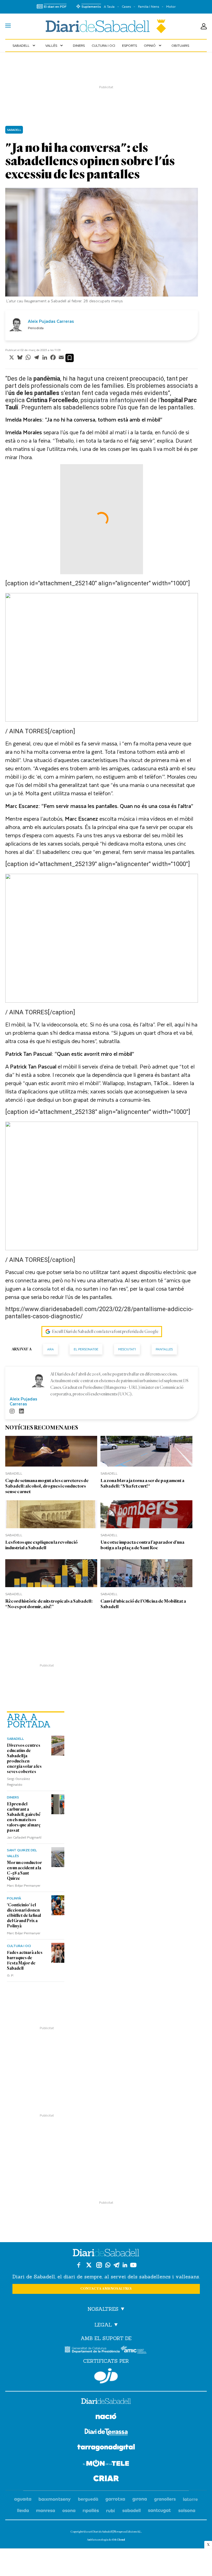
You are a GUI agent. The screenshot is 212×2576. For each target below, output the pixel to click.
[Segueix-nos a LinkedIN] (125, 2265)
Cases (126, 7)
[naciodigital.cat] (55, 2500)
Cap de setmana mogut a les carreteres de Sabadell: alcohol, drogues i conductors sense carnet (47, 1486)
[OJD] (106, 2376)
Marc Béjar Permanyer (24, 1885)
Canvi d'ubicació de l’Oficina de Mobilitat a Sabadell (143, 1604)
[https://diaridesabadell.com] (106, 2402)
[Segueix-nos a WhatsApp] (108, 2265)
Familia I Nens (149, 7)
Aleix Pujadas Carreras (51, 321)
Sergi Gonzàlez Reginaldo (18, 1781)
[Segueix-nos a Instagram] (99, 2265)
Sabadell (24, 45)
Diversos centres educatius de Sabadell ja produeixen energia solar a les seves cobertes (24, 1759)
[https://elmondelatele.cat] (106, 2464)
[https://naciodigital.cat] (106, 2417)
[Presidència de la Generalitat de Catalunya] (92, 2350)
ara (51, 1349)
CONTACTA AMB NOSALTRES (106, 2289)
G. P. (10, 1975)
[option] (102, 247)
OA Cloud (118, 2540)
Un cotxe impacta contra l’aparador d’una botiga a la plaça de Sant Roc (142, 1545)
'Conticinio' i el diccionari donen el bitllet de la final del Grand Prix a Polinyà (24, 1915)
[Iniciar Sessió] (204, 26)
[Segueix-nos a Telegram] (116, 2265)
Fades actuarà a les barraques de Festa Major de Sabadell (25, 1960)
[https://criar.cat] (106, 2479)
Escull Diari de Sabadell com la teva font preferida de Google (105, 1332)
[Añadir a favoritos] (70, 358)
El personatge (86, 1349)
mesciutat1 (127, 1349)
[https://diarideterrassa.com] (106, 2433)
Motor (171, 7)
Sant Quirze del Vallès (22, 1853)
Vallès (55, 45)
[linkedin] (22, 1412)
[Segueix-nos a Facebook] (79, 2265)
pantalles (164, 1349)
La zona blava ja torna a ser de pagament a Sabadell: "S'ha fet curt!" (142, 1483)
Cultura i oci (103, 45)
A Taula (109, 7)
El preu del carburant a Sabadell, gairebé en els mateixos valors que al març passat (24, 1817)
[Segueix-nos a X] (89, 2265)
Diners (79, 45)
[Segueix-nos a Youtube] (133, 2265)
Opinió (153, 45)
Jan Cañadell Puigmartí (24, 1837)
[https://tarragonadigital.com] (106, 2448)
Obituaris (180, 45)
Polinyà (14, 1898)
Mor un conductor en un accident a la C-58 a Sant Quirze (24, 1871)
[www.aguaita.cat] (23, 2500)
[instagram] (12, 1412)
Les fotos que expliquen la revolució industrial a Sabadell (41, 1545)
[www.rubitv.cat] (111, 2511)
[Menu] (8, 26)
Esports (129, 45)
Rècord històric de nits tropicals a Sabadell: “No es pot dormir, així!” (49, 1604)
